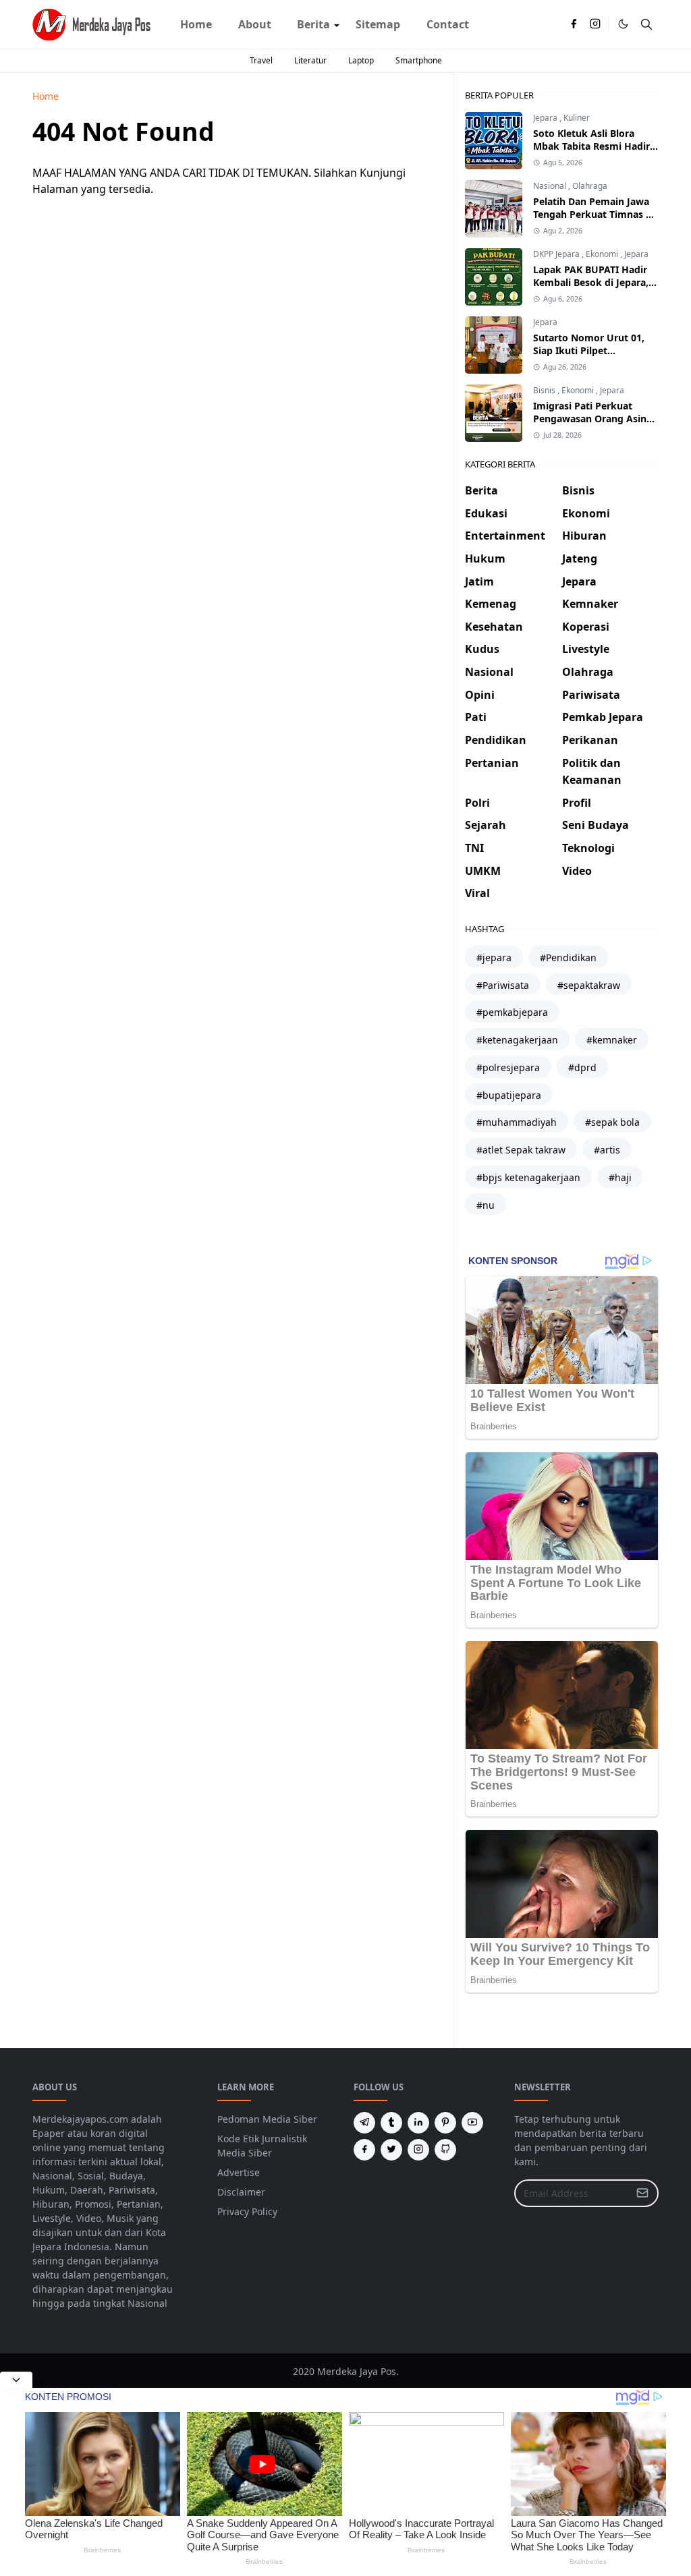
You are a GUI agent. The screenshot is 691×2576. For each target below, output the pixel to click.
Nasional (551, 186)
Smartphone (419, 60)
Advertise (239, 2172)
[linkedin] (418, 2123)
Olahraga (590, 186)
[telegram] (364, 2123)
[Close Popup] (16, 2380)
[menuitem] (196, 24)
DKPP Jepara (557, 254)
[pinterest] (445, 2123)
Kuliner (577, 118)
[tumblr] (391, 2123)
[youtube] (472, 2123)
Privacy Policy (247, 2211)
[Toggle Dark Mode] (623, 24)
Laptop (361, 60)
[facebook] (574, 24)
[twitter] (391, 2150)
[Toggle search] (646, 24)
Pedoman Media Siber (267, 2119)
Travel (261, 60)
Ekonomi (603, 254)
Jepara (546, 118)
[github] (445, 2150)
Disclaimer (241, 2192)
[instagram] (595, 24)
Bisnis (545, 390)
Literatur (310, 60)
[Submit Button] (642, 2193)
